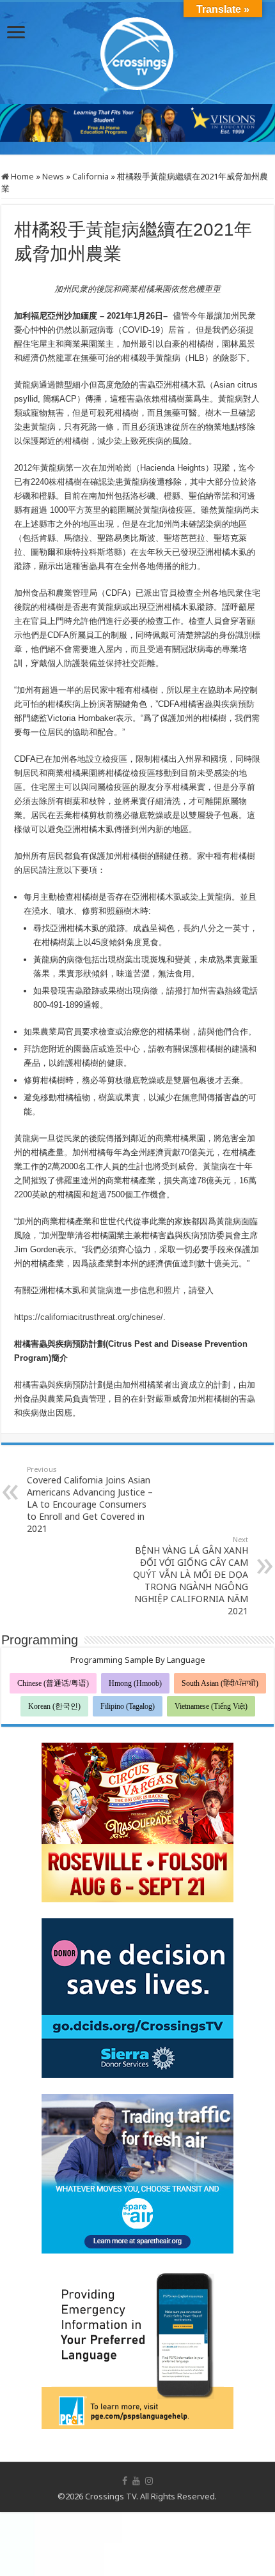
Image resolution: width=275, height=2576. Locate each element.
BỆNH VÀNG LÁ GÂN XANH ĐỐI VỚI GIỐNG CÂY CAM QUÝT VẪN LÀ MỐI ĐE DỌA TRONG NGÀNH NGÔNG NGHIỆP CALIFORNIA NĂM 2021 (191, 1576)
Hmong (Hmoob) (135, 1683)
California (90, 176)
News (53, 176)
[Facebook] (125, 2481)
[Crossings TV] (137, 50)
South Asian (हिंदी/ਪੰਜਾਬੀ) (220, 1683)
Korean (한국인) (54, 1706)
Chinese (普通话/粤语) (53, 1683)
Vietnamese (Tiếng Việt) (211, 1706)
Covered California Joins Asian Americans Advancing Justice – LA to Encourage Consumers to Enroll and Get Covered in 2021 (90, 1499)
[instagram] (149, 2481)
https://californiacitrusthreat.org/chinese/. (90, 1317)
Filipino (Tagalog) (128, 1706)
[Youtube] (136, 2481)
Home (21, 176)
